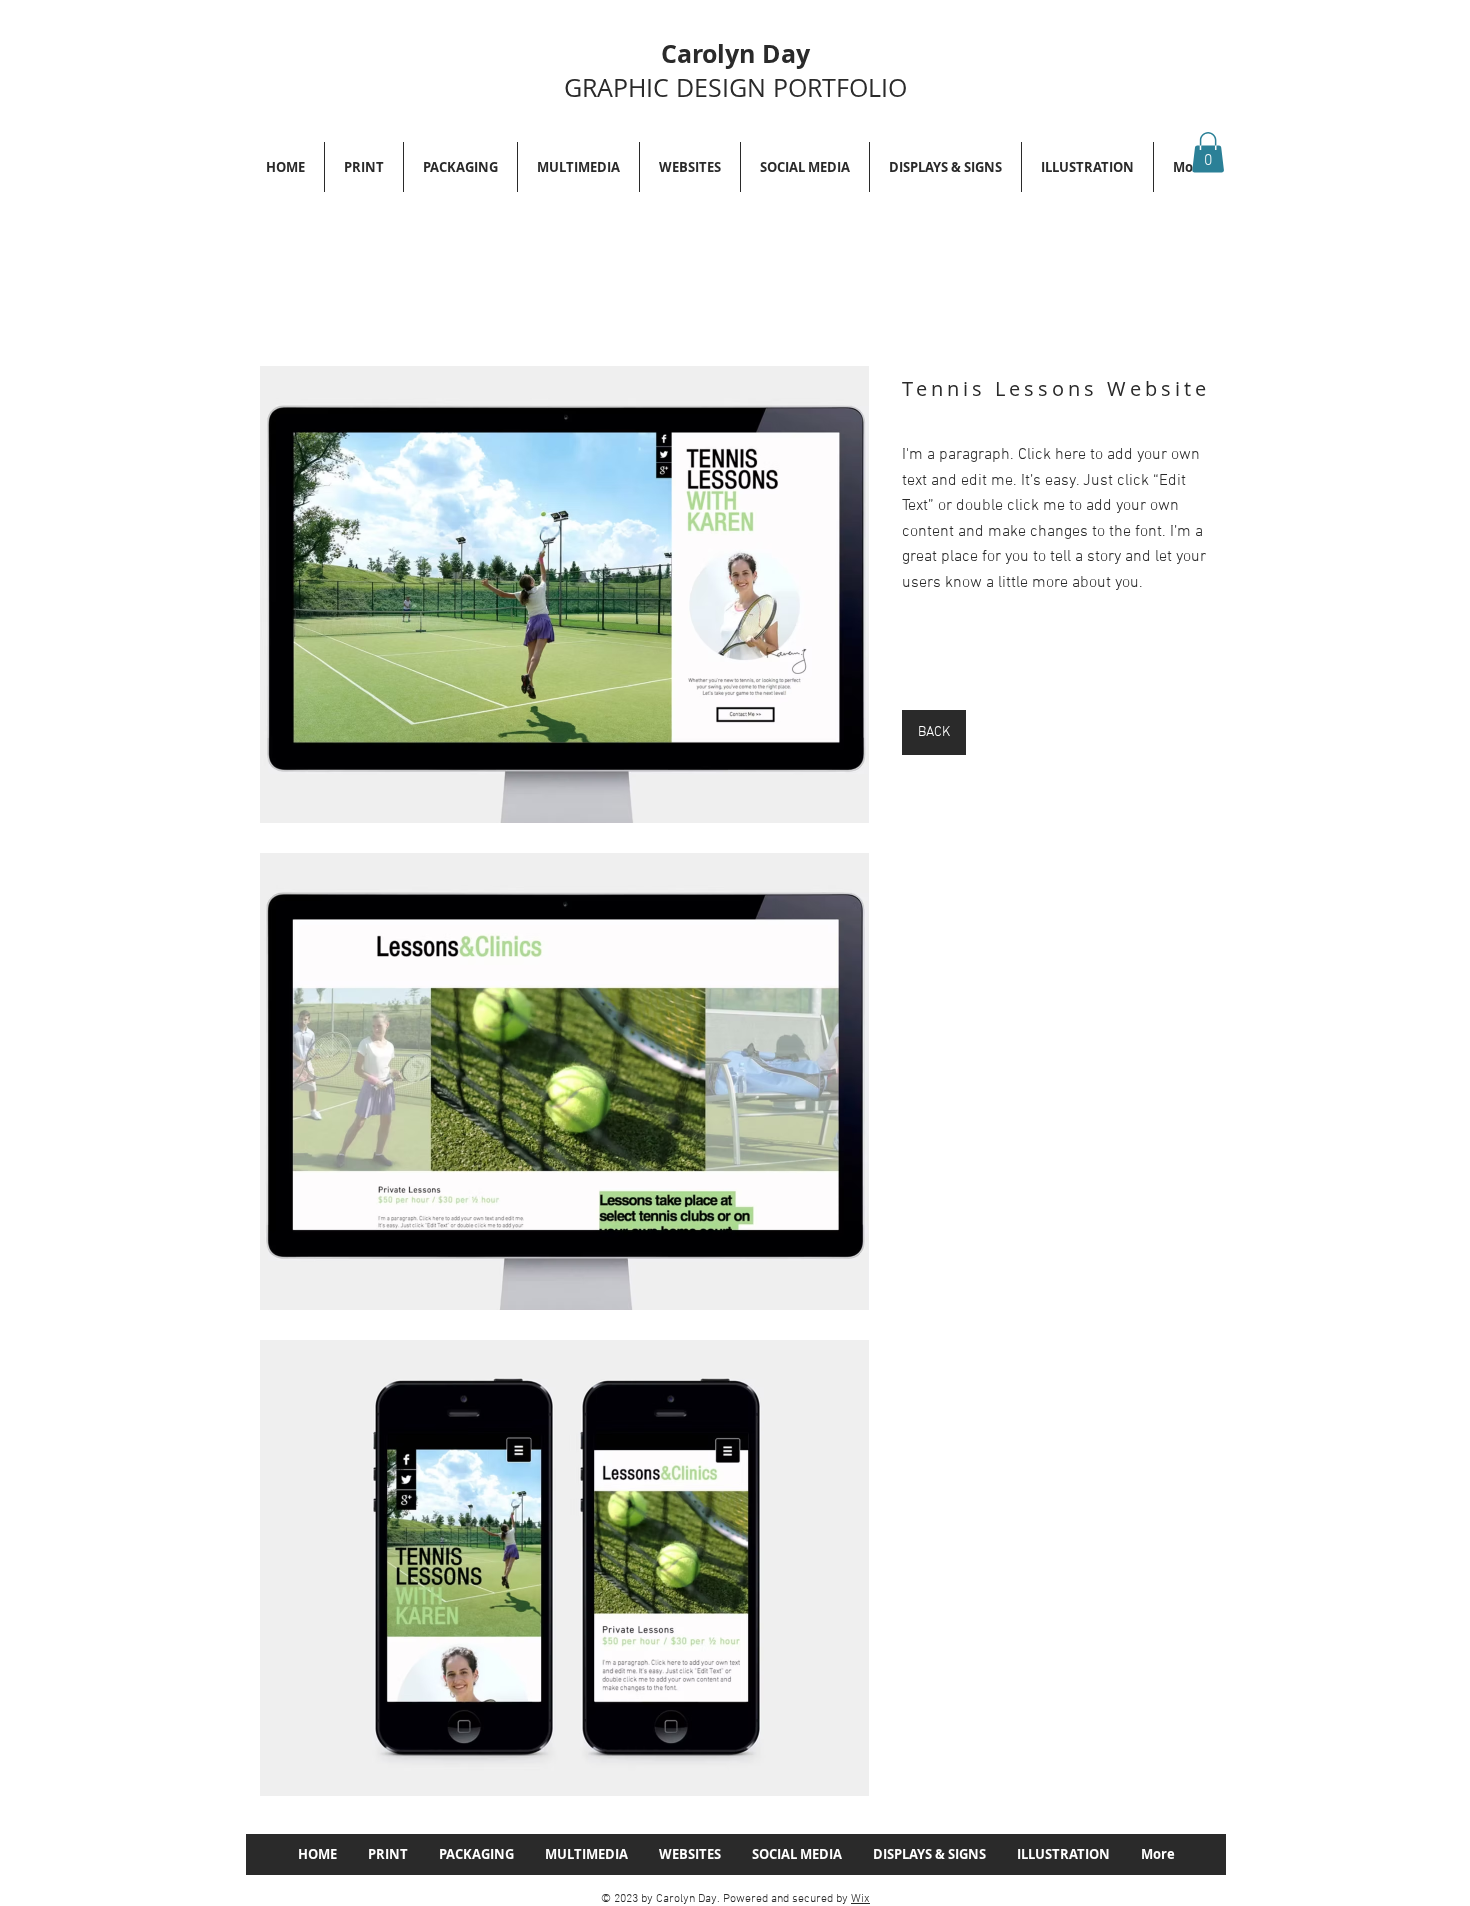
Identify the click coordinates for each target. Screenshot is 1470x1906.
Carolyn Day (735, 53)
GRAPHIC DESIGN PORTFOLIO (735, 87)
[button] (1208, 152)
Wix (860, 1899)
